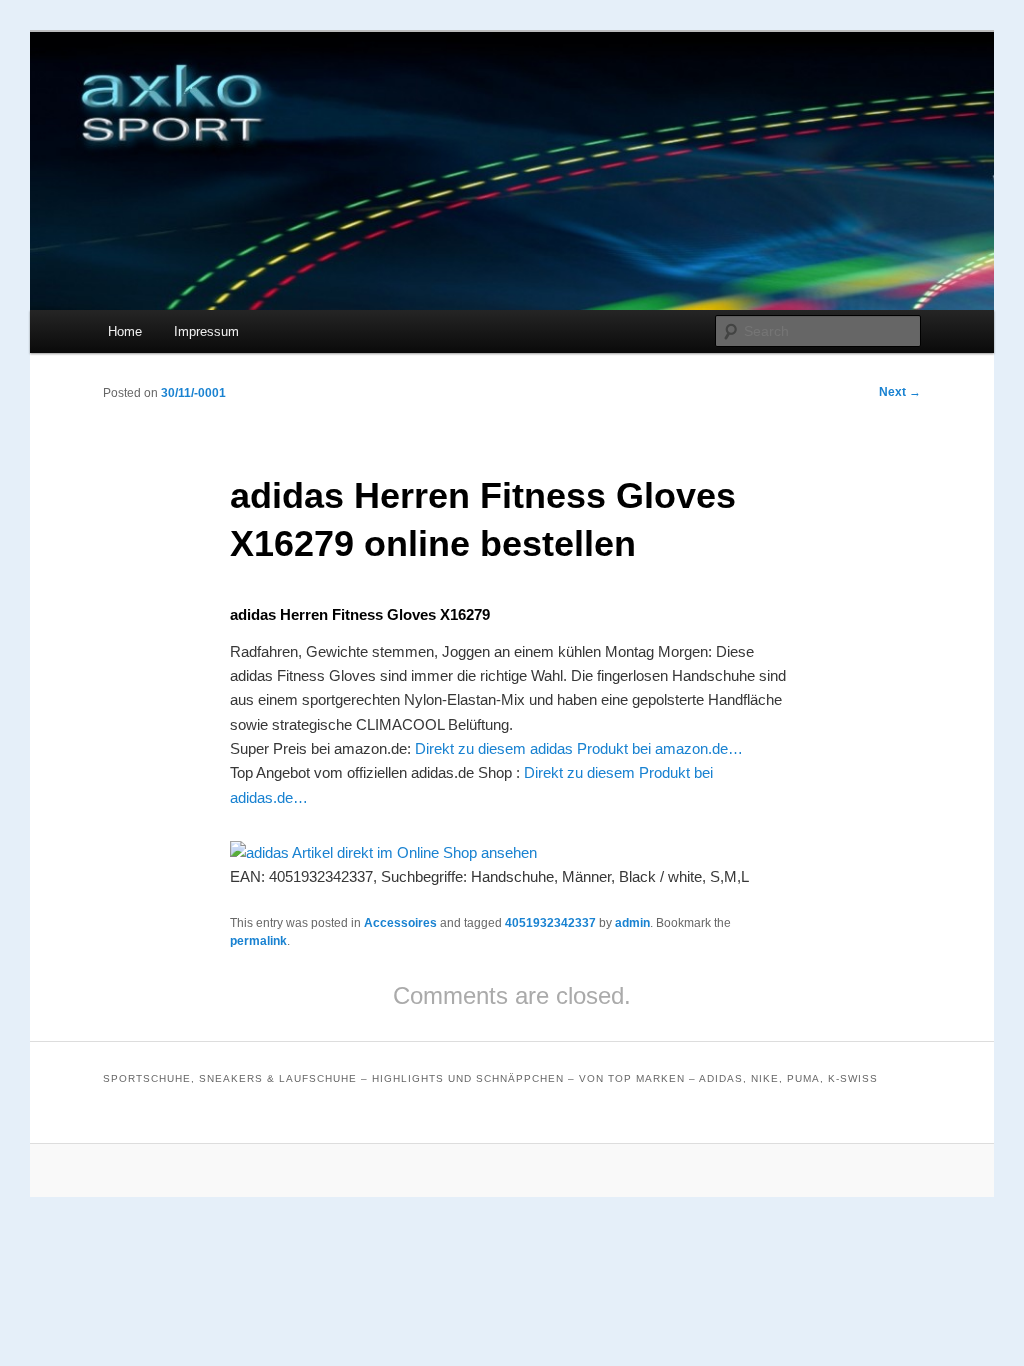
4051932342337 (550, 923)
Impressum (206, 331)
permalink (258, 941)
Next (900, 392)
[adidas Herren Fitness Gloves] (383, 852)
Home (125, 331)
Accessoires (400, 923)
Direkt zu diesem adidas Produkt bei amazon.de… (579, 748)
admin (632, 923)
